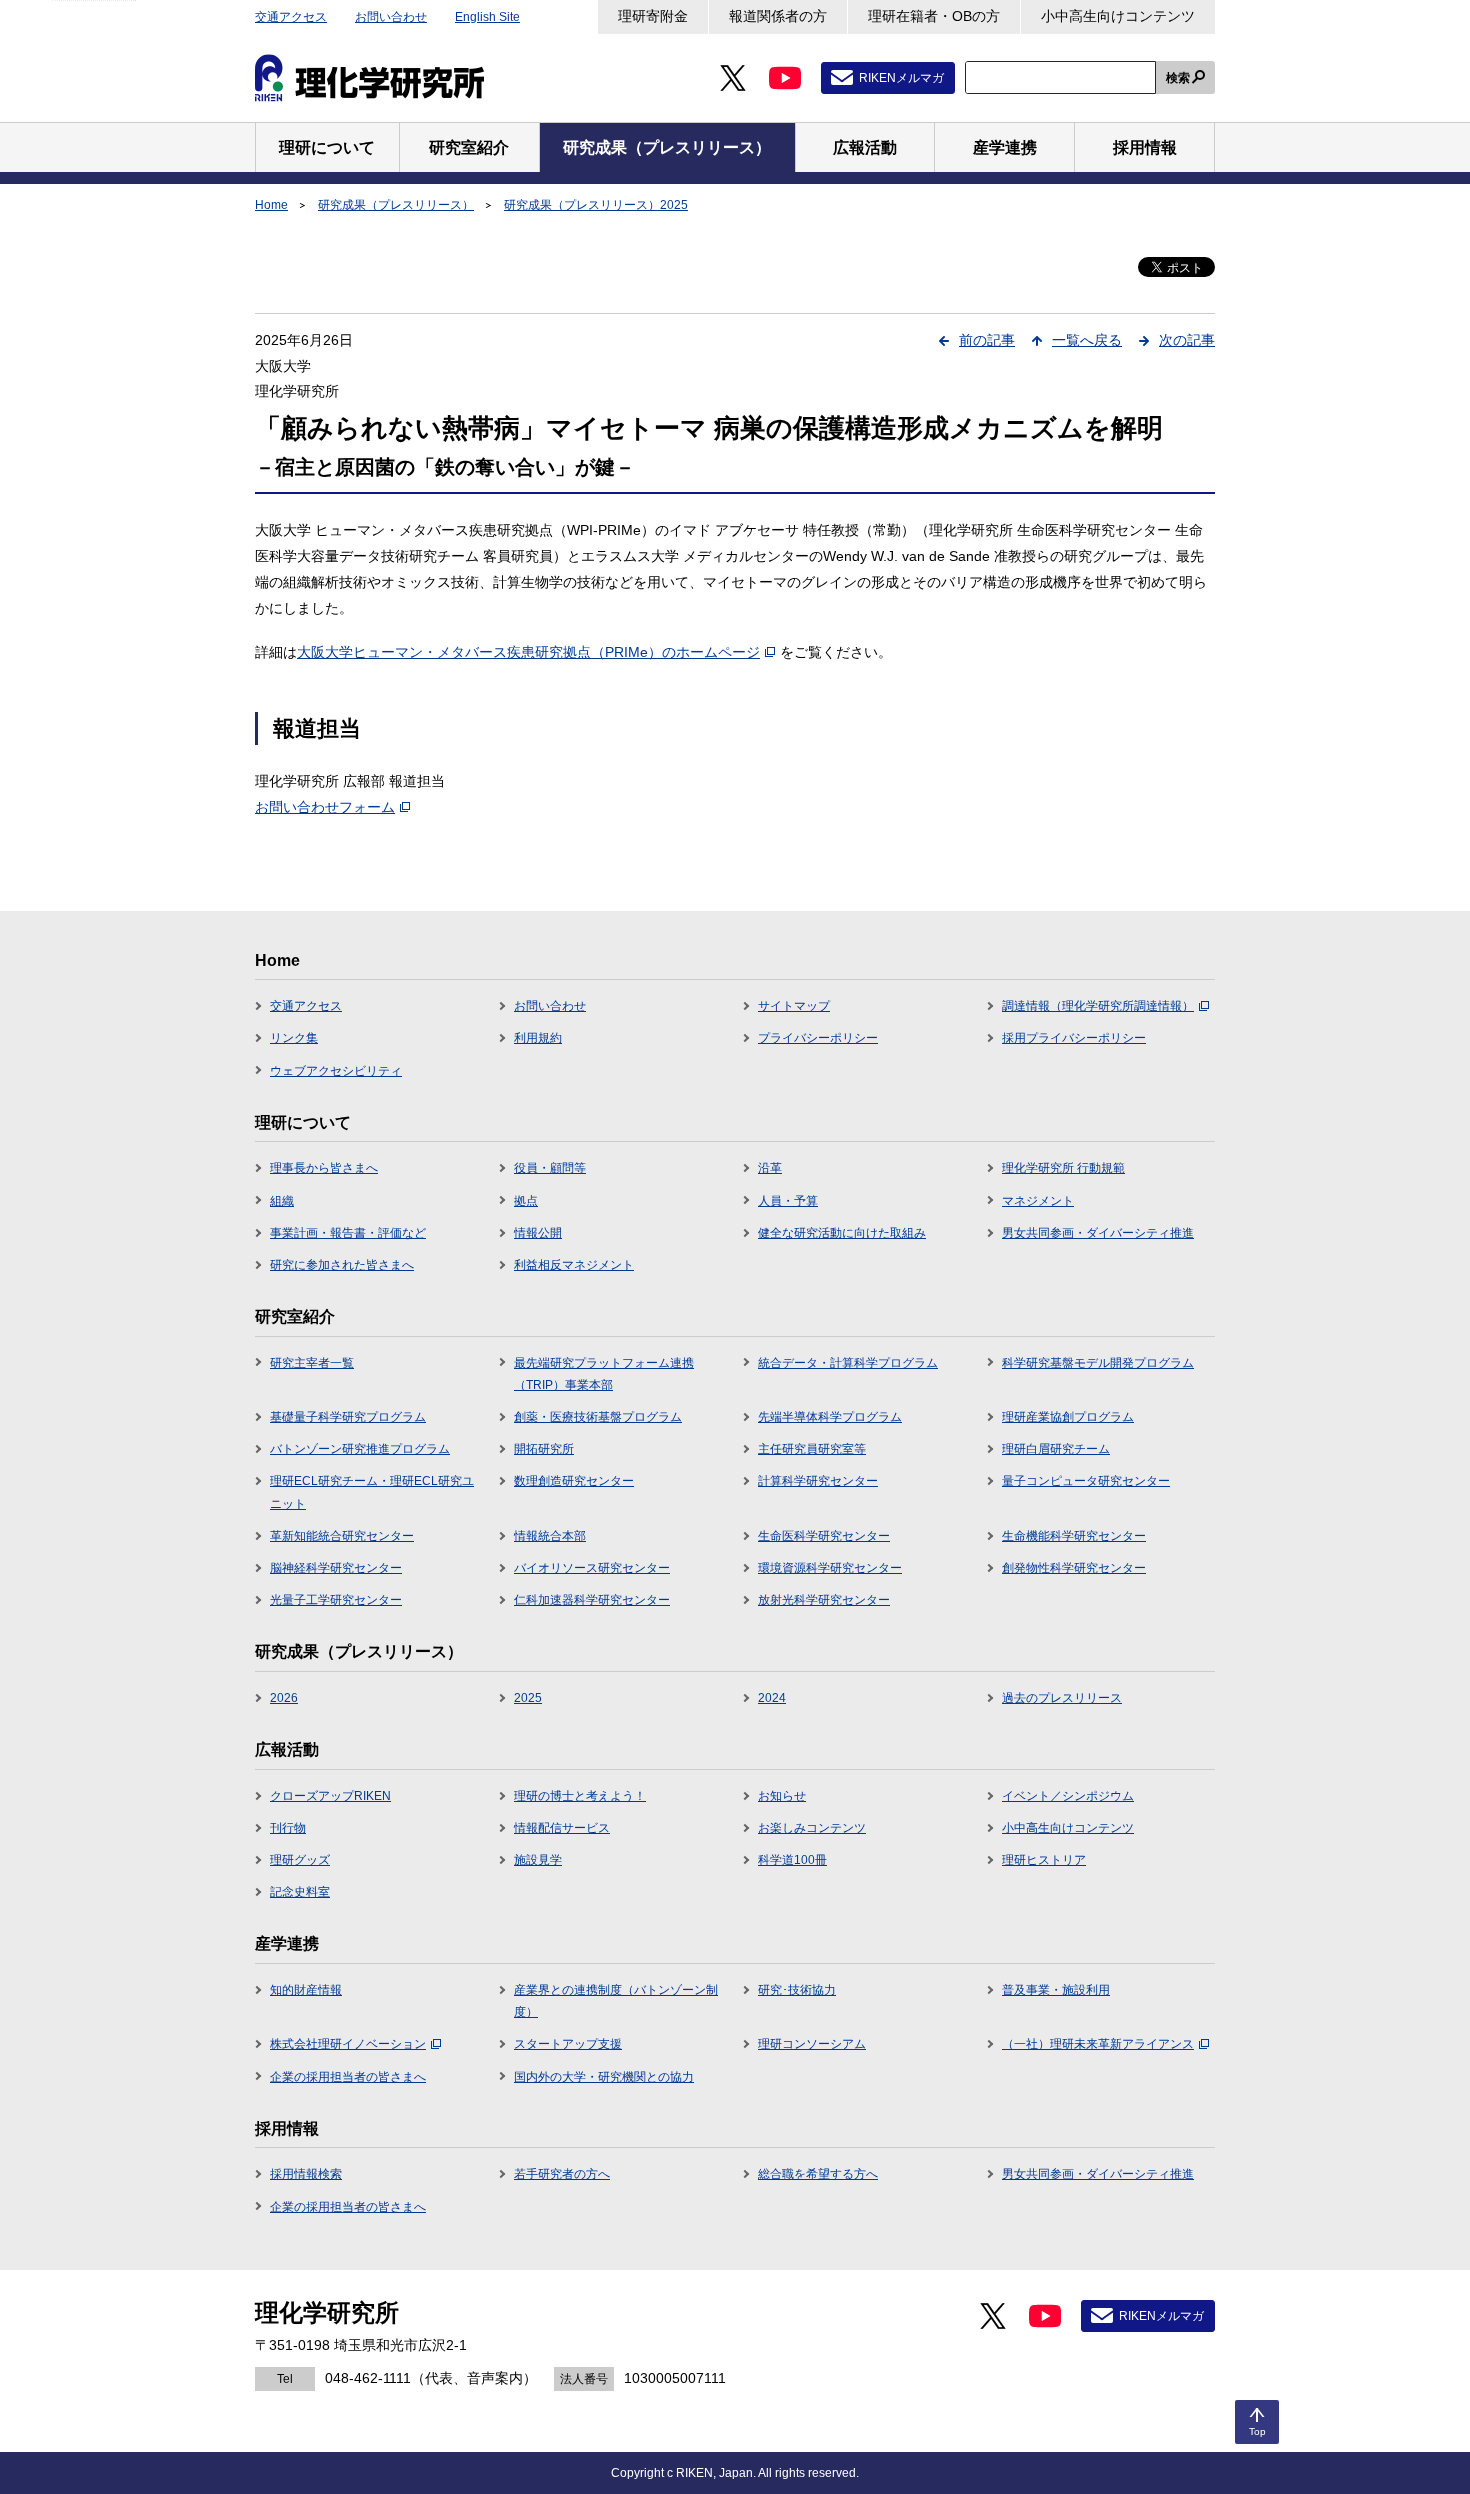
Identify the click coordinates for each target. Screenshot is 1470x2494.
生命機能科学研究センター (1074, 1536)
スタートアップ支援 (568, 2044)
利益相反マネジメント (574, 1265)
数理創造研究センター (574, 1481)
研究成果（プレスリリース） (396, 205)
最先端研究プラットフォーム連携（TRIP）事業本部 (604, 1374)
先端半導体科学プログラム (830, 1417)
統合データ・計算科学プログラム (848, 1363)
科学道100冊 (792, 1860)
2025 (528, 1698)
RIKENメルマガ (901, 78)
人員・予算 (788, 1201)
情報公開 (538, 1233)
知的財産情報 (306, 1990)
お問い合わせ (391, 17)
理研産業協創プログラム (1068, 1417)
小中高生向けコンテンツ (1118, 16)
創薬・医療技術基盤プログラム (598, 1417)
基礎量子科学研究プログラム (348, 1417)
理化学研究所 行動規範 (1063, 1168)
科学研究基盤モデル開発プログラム (1098, 1363)
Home (271, 205)
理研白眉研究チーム (1056, 1449)
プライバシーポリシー (818, 1038)
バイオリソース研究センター (592, 1568)
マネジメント (1038, 1201)
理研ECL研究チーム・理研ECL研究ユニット (372, 1492)
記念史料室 (300, 1892)
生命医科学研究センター (824, 1536)
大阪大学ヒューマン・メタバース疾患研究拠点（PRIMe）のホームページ (528, 652)
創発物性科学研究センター (1074, 1568)
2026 (284, 1698)
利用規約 (538, 1038)
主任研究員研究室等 (812, 1449)
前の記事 (987, 340)
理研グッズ (300, 1860)
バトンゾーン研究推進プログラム (360, 1449)
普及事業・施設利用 (1056, 1990)
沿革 (770, 1168)
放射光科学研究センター (824, 1600)
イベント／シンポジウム (1068, 1796)
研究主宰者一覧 (312, 1363)
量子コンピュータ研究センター (1086, 1481)
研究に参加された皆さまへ (342, 1265)
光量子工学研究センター (336, 1600)
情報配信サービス (562, 1828)
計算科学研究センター (818, 1481)
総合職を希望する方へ (818, 2174)
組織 (282, 1201)
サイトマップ (794, 1006)
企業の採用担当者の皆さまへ (348, 2077)
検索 (1178, 78)
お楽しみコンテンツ (812, 1828)
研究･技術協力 (797, 1990)
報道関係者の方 (778, 16)
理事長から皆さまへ (324, 1168)
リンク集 (294, 1038)
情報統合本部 (550, 1536)
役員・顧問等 (550, 1168)
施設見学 (538, 1860)
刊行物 (288, 1828)
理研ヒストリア (1044, 1860)
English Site (487, 17)
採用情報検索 (306, 2174)
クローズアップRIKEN (330, 1796)
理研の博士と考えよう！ (580, 1796)
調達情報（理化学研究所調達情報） (1098, 1006)
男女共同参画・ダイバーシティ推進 (1098, 1233)
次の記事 (1187, 340)
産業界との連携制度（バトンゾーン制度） (616, 2001)
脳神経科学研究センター (336, 1568)
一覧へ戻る (1087, 340)
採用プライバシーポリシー (1074, 1038)
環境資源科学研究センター (830, 1568)
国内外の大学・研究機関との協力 (604, 2077)
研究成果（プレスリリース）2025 (596, 205)
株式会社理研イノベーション (348, 2044)
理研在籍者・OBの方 (934, 16)
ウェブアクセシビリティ (336, 1071)
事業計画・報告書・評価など (348, 1233)
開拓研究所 (544, 1449)
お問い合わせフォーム (325, 807)
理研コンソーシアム (812, 2044)
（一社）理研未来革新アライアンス (1098, 2044)
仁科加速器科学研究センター (592, 1600)
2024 (772, 1698)
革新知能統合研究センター (342, 1536)
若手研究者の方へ (562, 2174)
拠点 (526, 1201)
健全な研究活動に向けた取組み (842, 1233)
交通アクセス (291, 17)
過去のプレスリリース (1062, 1698)
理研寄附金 (653, 16)
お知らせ (782, 1796)
